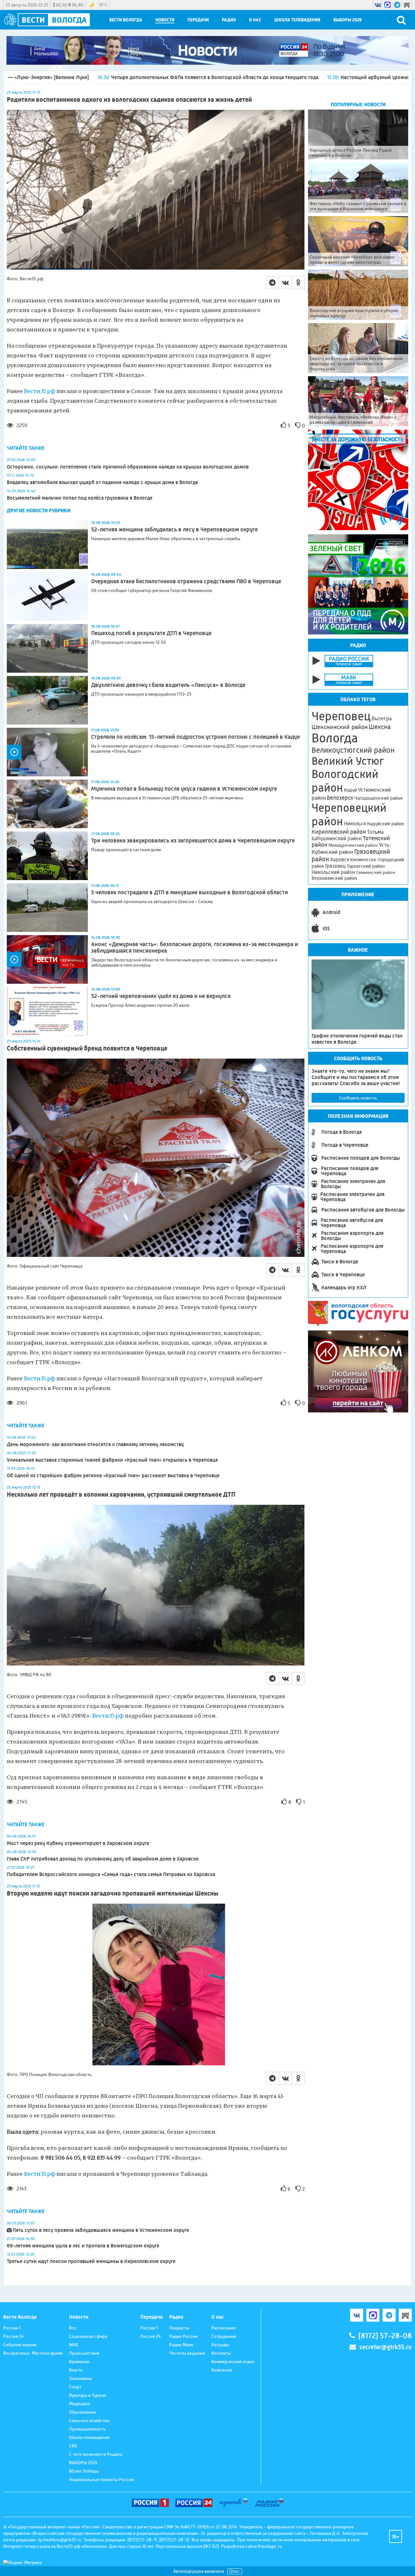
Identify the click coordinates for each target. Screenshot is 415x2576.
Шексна (380, 727)
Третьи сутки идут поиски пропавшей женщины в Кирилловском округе (91, 2261)
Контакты (221, 2353)
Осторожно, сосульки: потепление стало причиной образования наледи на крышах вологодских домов (128, 467)
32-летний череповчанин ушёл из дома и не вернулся (161, 996)
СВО (73, 2446)
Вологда (335, 738)
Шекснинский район (340, 727)
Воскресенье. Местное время (33, 2353)
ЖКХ (74, 2345)
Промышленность (87, 2429)
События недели (20, 2345)
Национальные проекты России (101, 2479)
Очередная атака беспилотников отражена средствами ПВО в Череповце (186, 581)
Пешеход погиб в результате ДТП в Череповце (151, 633)
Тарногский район (366, 866)
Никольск (355, 824)
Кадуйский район (385, 824)
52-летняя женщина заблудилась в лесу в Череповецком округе (174, 529)
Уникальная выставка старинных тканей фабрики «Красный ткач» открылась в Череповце (112, 1460)
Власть (76, 2370)
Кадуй (350, 790)
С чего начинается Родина (96, 2454)
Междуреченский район (353, 845)
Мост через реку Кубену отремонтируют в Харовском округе (78, 1843)
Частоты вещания (187, 2353)
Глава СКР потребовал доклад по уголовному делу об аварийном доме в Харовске (103, 1859)
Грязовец (335, 866)
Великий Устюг (348, 761)
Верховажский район (334, 878)
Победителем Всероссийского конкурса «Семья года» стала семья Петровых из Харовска (111, 1874)
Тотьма (375, 832)
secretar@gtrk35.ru (385, 2347)
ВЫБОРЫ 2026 (348, 20)
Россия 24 (13, 2336)
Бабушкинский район (337, 839)
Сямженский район (376, 872)
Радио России (184, 2336)
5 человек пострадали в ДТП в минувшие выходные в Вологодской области (190, 892)
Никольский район (333, 872)
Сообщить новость (358, 1098)
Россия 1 (12, 2328)
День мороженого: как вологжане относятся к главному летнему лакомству (95, 1444)
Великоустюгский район (353, 750)
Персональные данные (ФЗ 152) (187, 2546)
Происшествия (84, 2353)
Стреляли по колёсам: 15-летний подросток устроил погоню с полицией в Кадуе (196, 737)
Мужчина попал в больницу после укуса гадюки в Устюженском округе (184, 789)
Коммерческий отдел (233, 2361)
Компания (222, 2370)
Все (73, 2328)
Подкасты (179, 2328)
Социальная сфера (88, 2336)
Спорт (75, 2387)
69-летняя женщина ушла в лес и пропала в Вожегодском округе (83, 2246)
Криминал (79, 2361)
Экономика (80, 2378)
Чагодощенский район (379, 798)
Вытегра (382, 719)
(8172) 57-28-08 (385, 2336)
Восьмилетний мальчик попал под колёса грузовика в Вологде (80, 498)
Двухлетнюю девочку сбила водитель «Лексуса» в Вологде (168, 685)
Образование (83, 2412)
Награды (220, 2345)
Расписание (224, 2328)
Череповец (341, 716)
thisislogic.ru (270, 2546)
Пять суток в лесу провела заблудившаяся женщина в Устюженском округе (101, 2230)
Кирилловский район (339, 832)
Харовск (340, 859)
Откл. (235, 2571)
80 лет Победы (84, 2471)
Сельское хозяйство (89, 2420)
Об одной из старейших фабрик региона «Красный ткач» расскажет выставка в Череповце (113, 1475)
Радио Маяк (181, 2345)
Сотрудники (224, 2336)
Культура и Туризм (88, 2395)
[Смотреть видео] (47, 752)
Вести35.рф (40, 391)
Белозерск (340, 798)
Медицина (80, 2404)
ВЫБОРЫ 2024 (83, 2463)
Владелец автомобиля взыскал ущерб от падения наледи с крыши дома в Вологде (102, 482)
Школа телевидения (297, 20)
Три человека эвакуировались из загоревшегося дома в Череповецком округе (193, 841)
